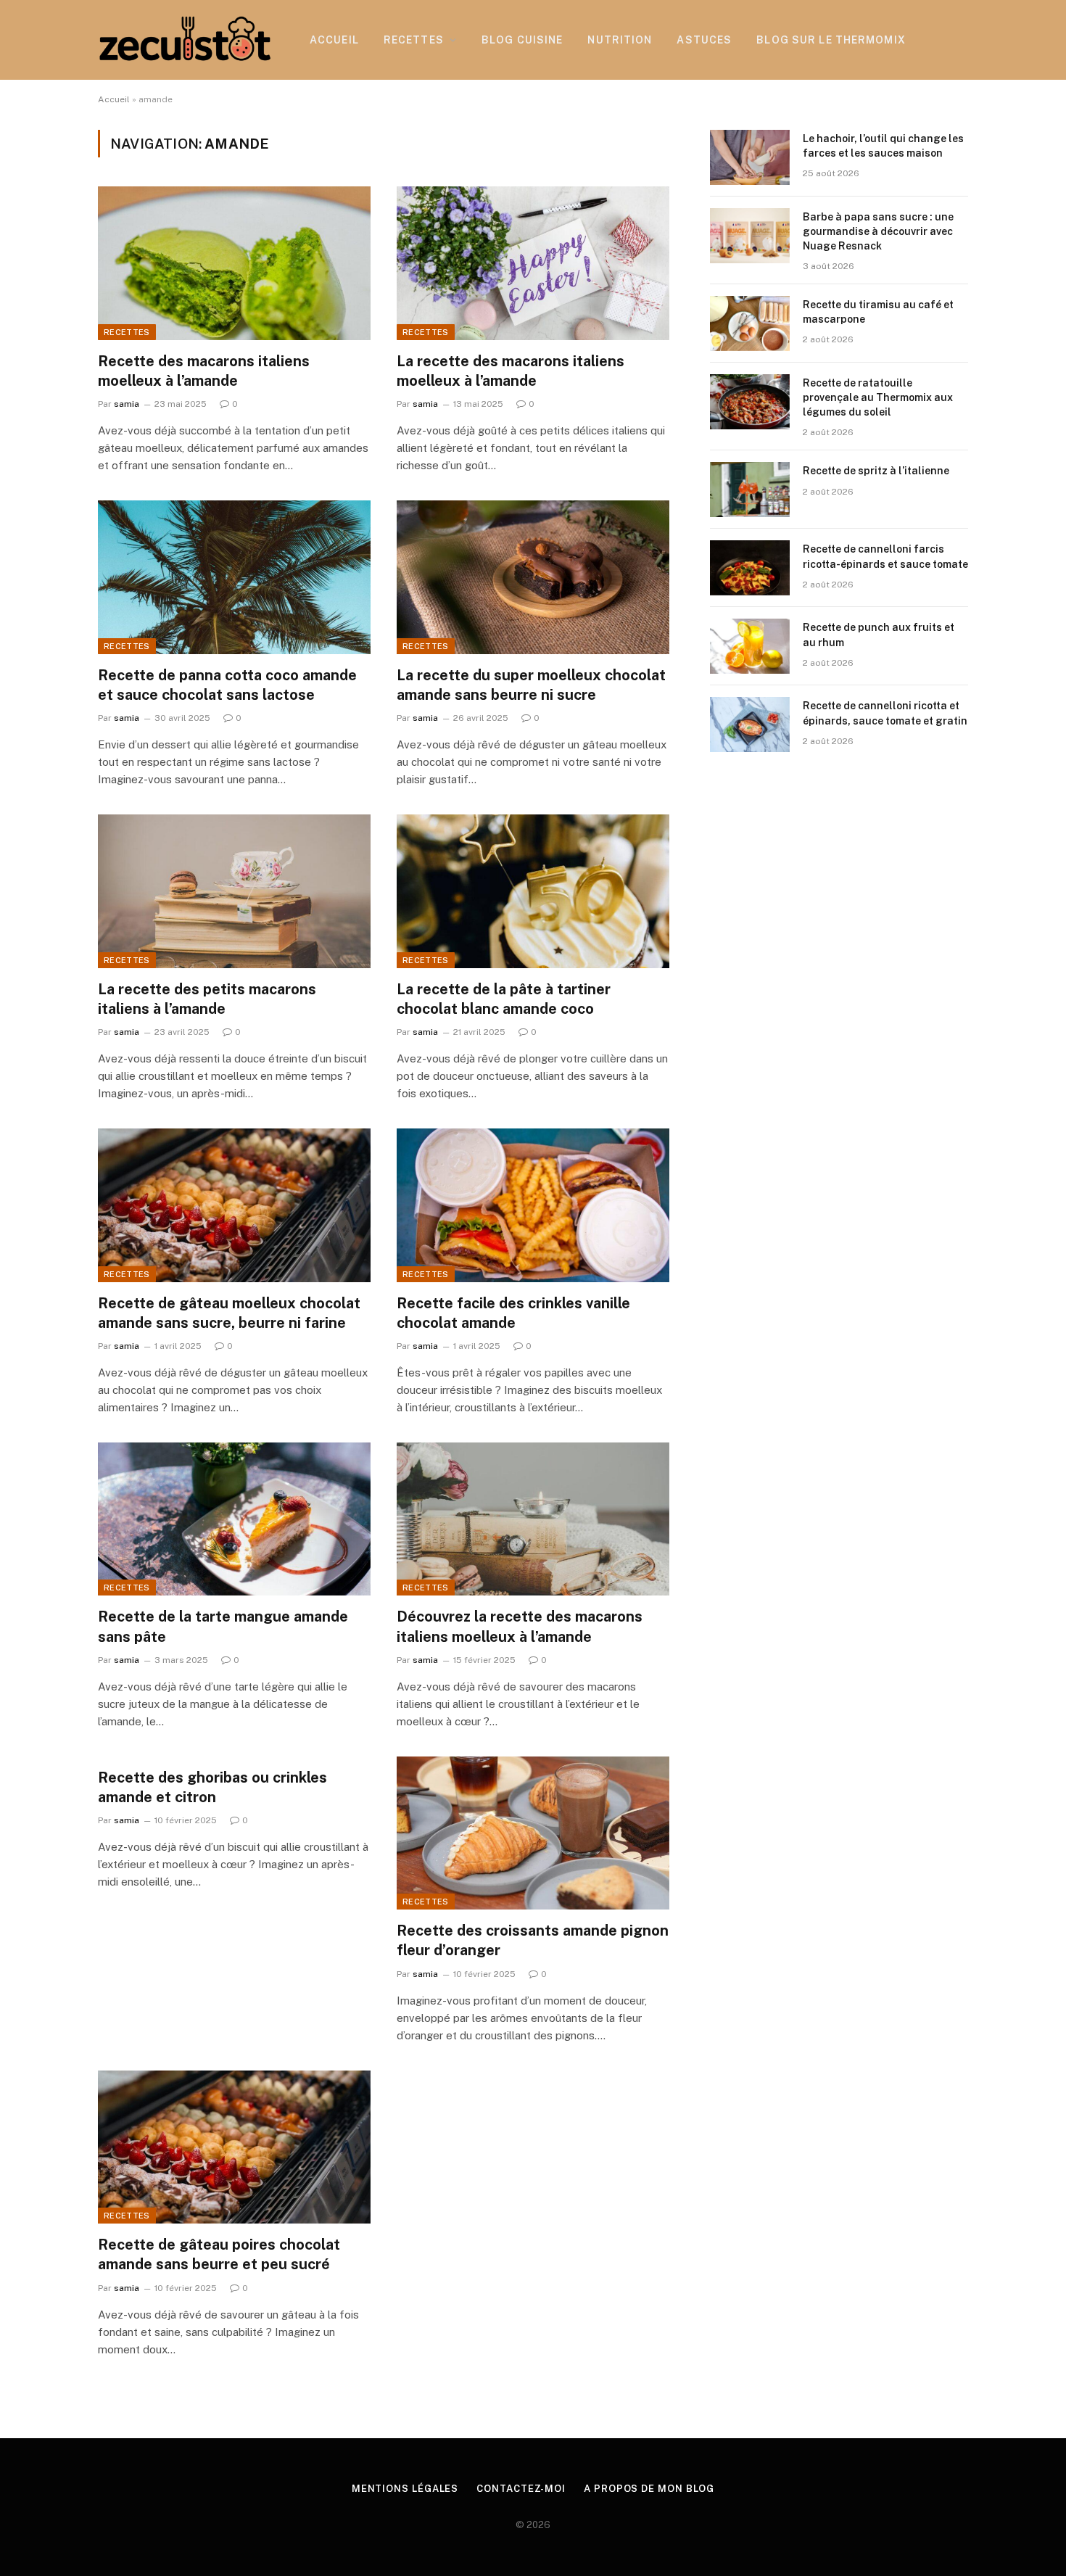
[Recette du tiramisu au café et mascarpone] (750, 323)
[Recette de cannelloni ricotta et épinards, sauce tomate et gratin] (750, 724)
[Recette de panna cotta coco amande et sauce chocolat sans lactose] (234, 577)
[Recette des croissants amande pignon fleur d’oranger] (533, 1833)
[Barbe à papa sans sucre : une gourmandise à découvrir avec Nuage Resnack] (750, 236)
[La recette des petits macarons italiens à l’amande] (234, 891)
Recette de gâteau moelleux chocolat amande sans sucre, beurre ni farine (229, 1313)
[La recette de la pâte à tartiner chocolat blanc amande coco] (533, 891)
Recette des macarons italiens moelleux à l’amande (204, 371)
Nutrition (620, 40)
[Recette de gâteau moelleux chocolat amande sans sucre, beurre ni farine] (234, 1205)
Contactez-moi (521, 2489)
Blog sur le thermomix (831, 40)
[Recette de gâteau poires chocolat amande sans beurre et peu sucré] (234, 2147)
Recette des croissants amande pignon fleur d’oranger (533, 1940)
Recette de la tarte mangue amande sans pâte (223, 1626)
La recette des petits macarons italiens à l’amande (207, 999)
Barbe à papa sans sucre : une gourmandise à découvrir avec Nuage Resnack (878, 231)
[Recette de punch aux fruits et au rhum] (750, 646)
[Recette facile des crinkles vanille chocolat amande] (533, 1205)
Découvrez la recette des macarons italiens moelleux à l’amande (520, 1626)
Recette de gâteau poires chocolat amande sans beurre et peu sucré (219, 2254)
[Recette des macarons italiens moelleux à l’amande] (234, 263)
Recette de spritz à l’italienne (876, 471)
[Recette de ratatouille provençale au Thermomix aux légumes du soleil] (750, 402)
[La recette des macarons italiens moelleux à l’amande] (533, 263)
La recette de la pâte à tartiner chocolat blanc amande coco (504, 999)
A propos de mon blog (649, 2489)
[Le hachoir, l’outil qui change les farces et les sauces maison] (750, 157)
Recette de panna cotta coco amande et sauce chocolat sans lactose (227, 685)
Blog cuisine (522, 40)
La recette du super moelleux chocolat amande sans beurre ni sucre (531, 685)
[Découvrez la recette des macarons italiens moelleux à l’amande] (533, 1519)
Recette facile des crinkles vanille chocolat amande (513, 1313)
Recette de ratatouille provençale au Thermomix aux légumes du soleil (878, 397)
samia (127, 404)
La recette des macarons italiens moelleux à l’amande (511, 371)
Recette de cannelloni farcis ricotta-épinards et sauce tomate (885, 556)
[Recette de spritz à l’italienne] (750, 490)
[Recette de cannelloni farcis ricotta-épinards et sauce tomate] (750, 568)
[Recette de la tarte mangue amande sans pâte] (234, 1519)
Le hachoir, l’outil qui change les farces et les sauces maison (883, 146)
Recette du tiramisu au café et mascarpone (878, 312)
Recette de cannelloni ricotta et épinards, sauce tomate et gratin (885, 713)
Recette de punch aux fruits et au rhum (879, 635)
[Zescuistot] (185, 40)
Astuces (704, 40)
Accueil (334, 40)
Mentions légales (405, 2489)
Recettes (414, 40)
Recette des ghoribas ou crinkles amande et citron (212, 1787)
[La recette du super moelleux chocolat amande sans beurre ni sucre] (533, 577)
